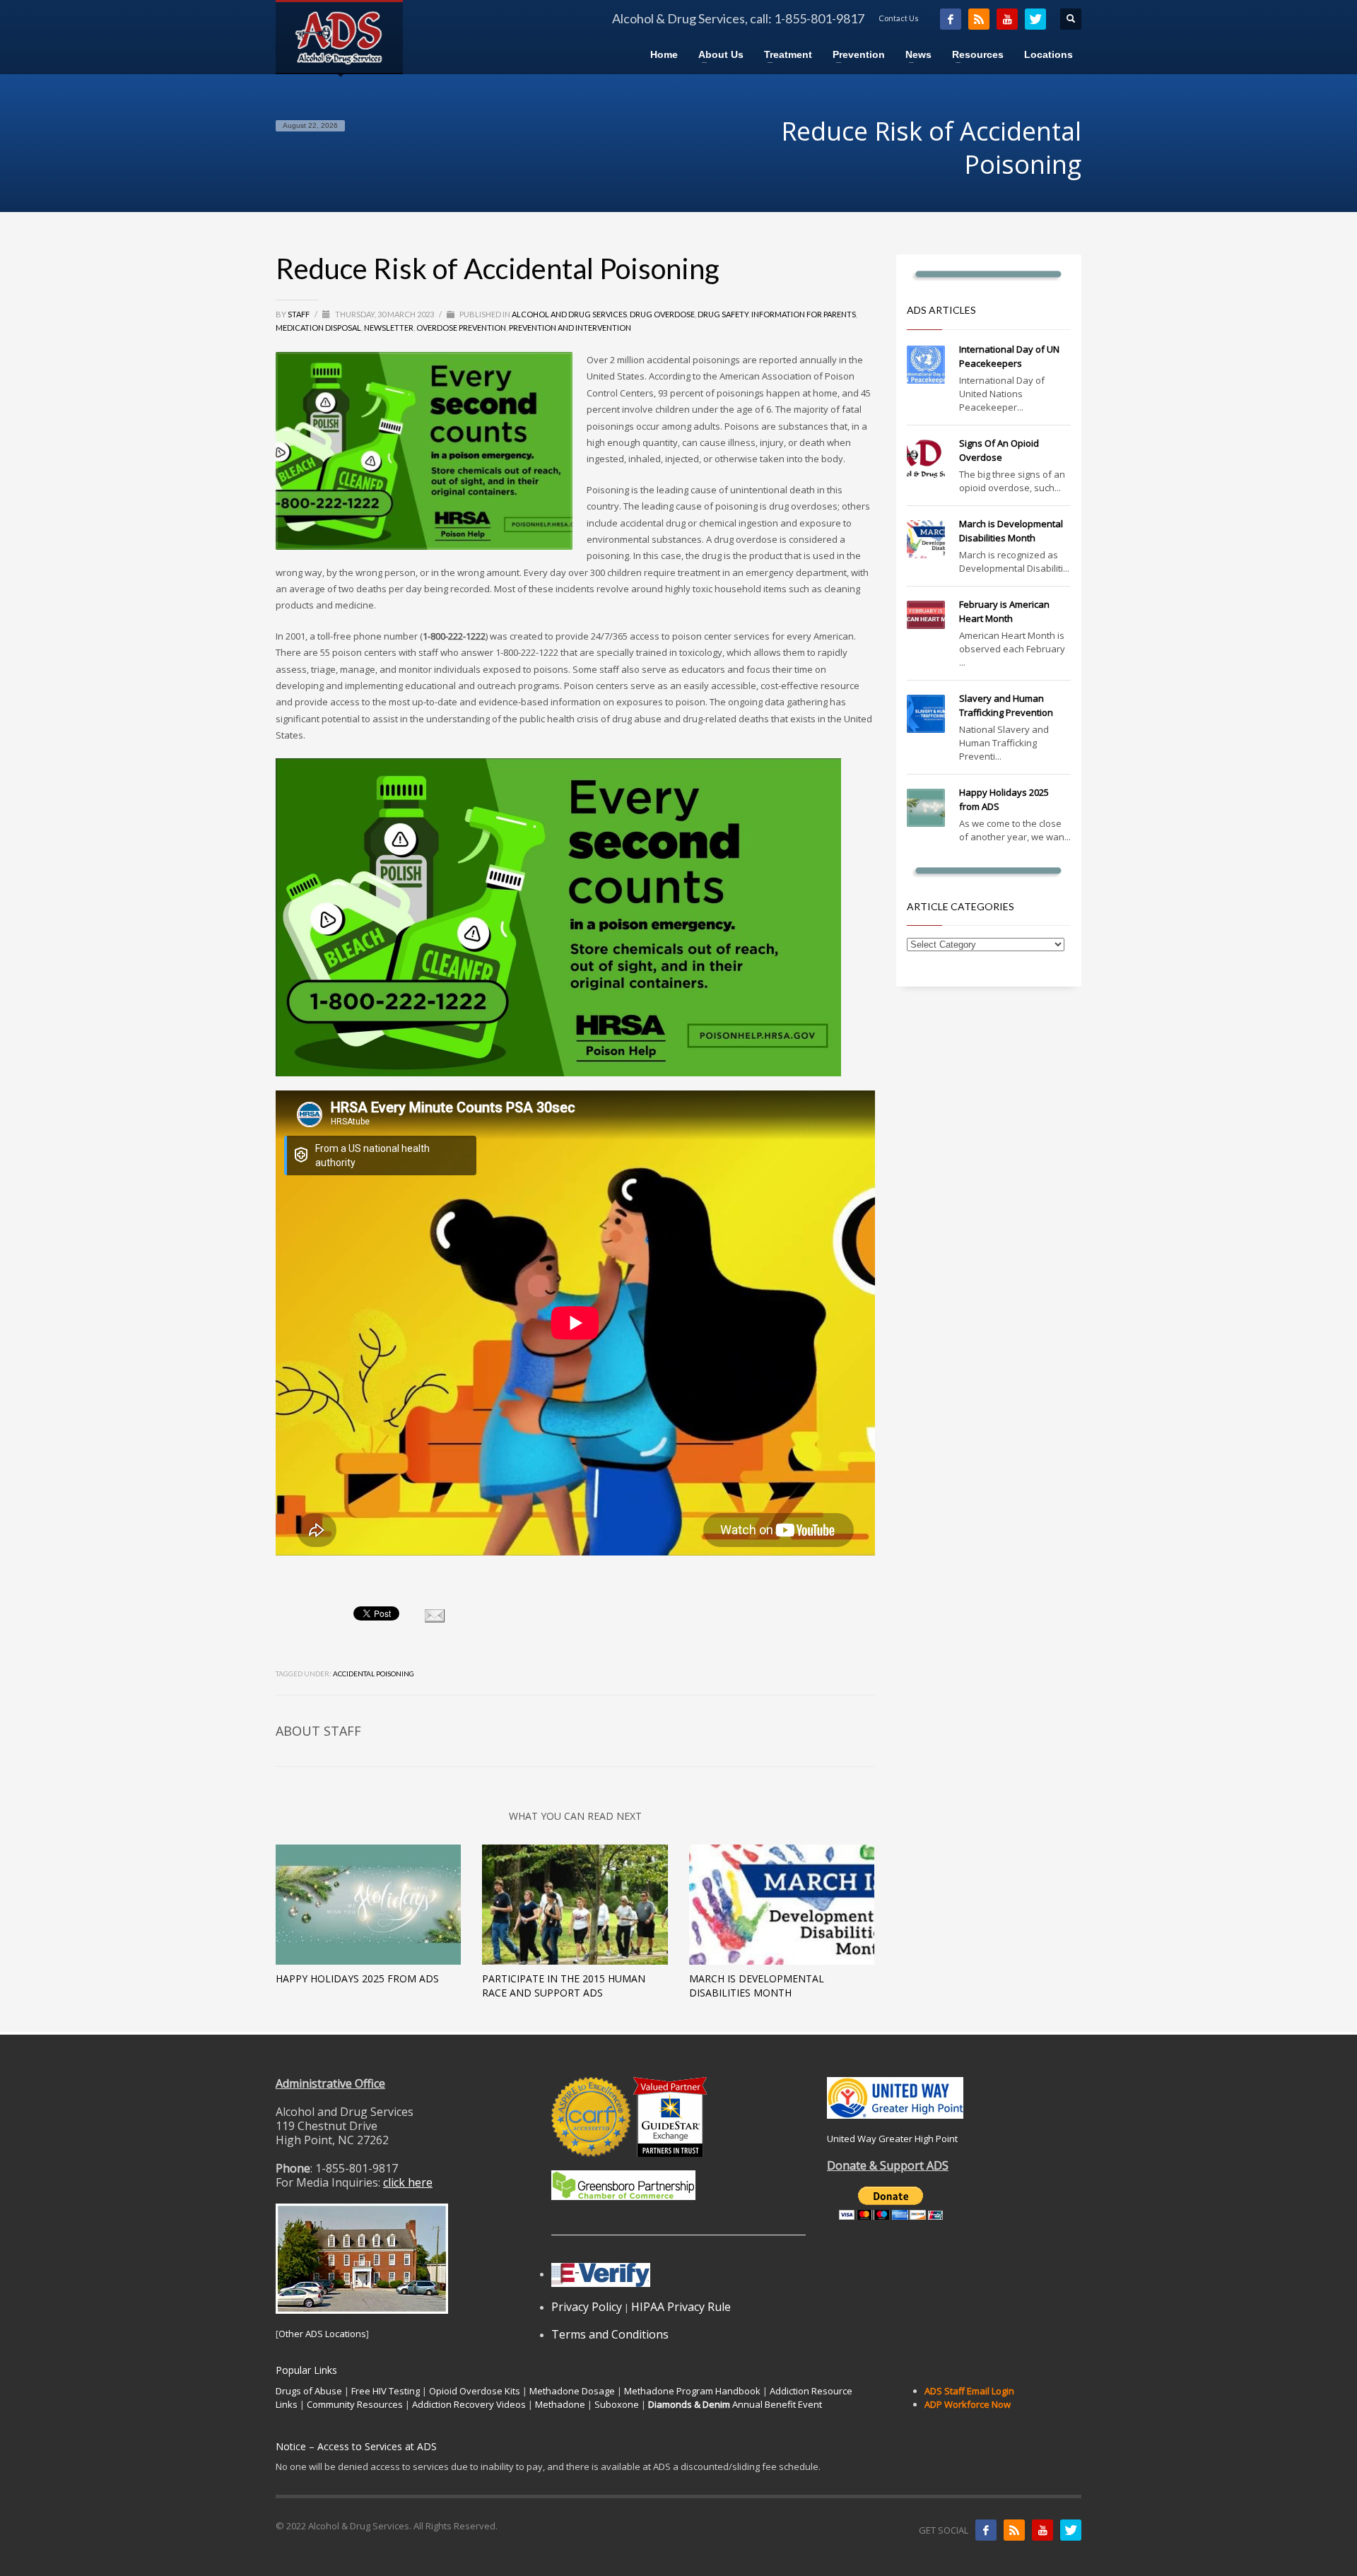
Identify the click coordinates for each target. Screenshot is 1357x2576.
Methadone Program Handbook (692, 2391)
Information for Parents (804, 314)
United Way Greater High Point (892, 2139)
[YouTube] (1007, 19)
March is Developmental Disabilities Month (757, 1986)
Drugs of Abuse (309, 2391)
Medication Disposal (318, 328)
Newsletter (389, 328)
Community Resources (355, 2404)
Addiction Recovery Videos (469, 2404)
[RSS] (979, 19)
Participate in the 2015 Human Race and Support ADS (564, 1986)
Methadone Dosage (572, 2391)
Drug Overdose (662, 314)
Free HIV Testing (386, 2391)
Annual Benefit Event (735, 2404)
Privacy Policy (587, 2307)
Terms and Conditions (610, 2334)
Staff (299, 314)
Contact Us (899, 18)
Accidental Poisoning (374, 1674)
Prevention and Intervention (570, 328)
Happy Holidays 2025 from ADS (357, 1978)
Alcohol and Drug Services (569, 314)
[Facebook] (951, 19)
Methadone (560, 2404)
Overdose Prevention (461, 328)
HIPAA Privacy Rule (681, 2307)
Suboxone (617, 2404)
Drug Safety (723, 314)
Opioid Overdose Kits (475, 2391)
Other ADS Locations (322, 2334)
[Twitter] (1035, 19)
